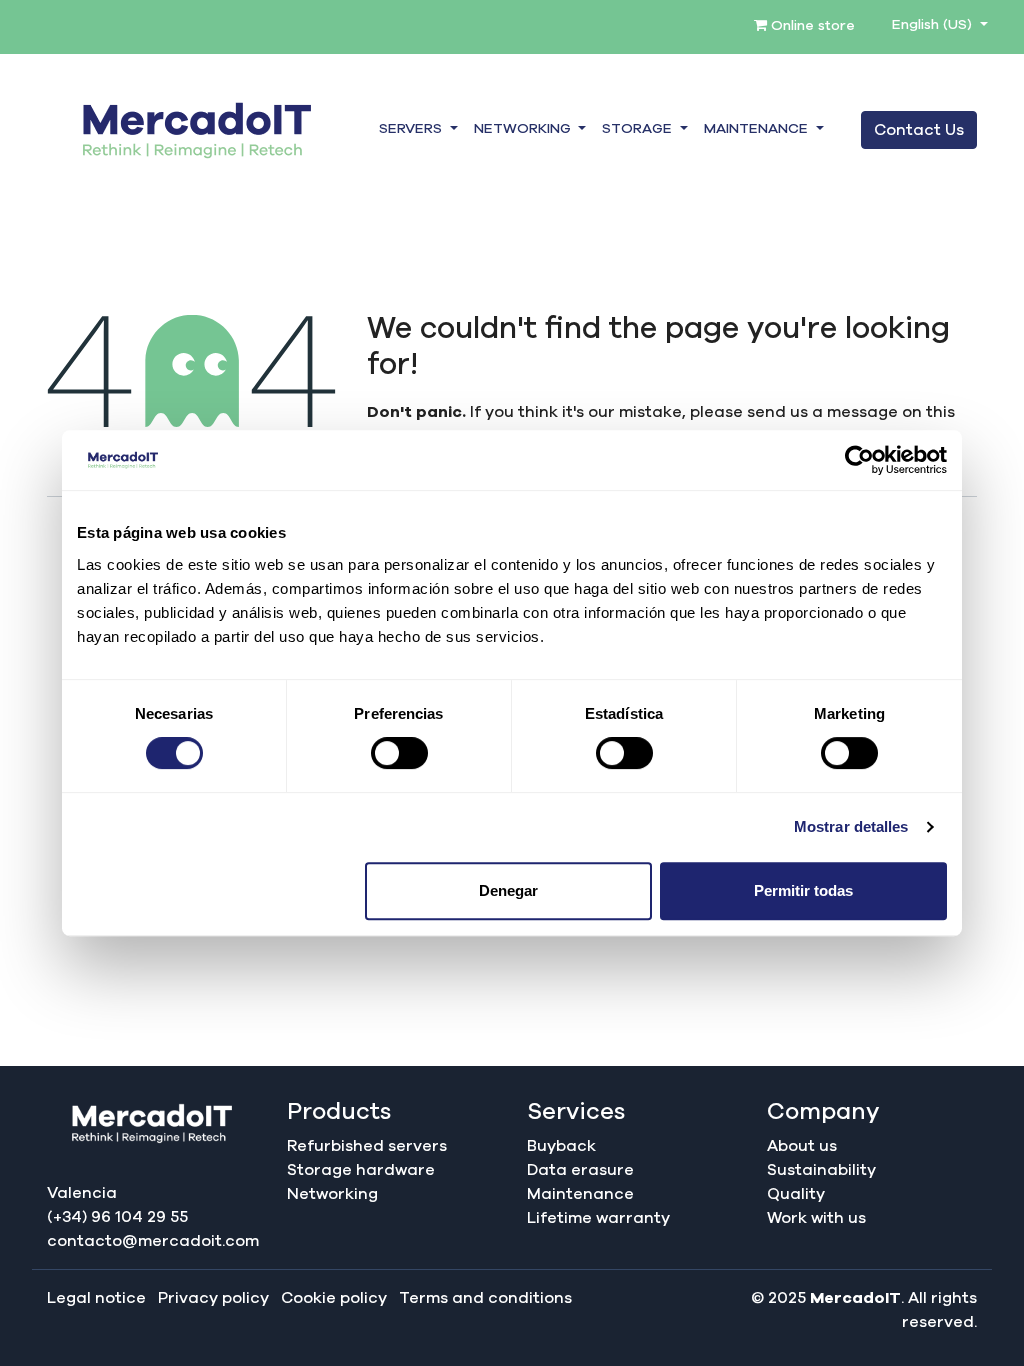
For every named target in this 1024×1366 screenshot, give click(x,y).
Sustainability (821, 1170)
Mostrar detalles (851, 826)
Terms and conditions (485, 1298)
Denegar (508, 890)
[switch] (399, 753)
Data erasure (580, 1170)
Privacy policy (213, 1298)
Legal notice (96, 1298)
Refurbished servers (367, 1146)
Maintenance (580, 1194)
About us (802, 1146)
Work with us (816, 1218)
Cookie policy (334, 1298)
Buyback (561, 1146)
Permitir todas (803, 890)
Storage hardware (361, 1170)
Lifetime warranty (598, 1218)
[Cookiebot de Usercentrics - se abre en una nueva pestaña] (859, 460)
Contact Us (919, 130)
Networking (332, 1194)
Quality (796, 1194)
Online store (811, 26)
